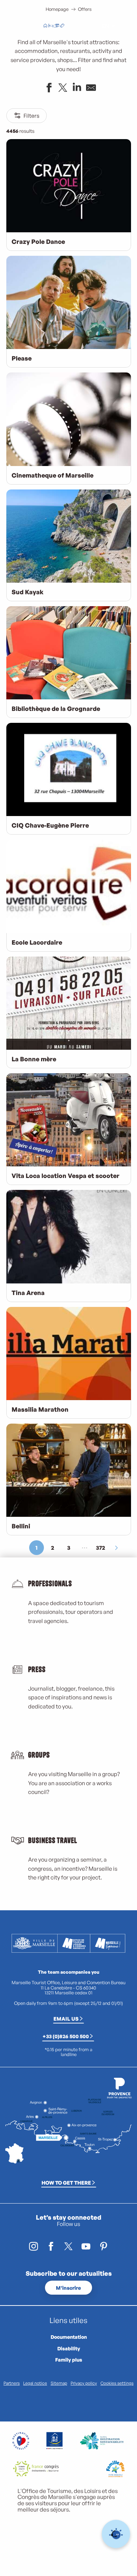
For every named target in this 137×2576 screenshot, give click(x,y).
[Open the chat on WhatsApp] (116, 2534)
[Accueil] (45, 26)
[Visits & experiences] (62, 26)
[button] (89, 26)
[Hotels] (51, 26)
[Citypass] (57, 26)
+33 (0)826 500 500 (66, 2036)
